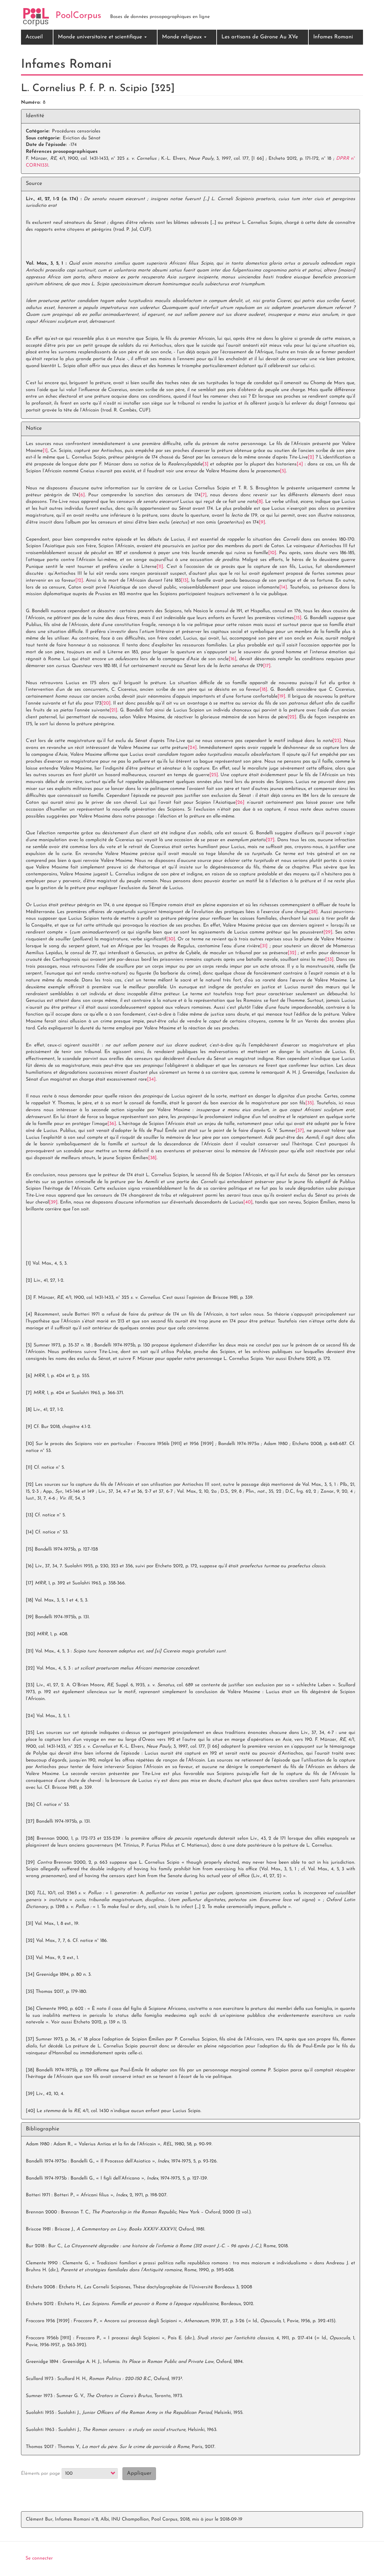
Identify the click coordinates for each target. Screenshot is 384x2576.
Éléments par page (40, 2474)
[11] (160, 567)
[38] (152, 1158)
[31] (264, 946)
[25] (214, 775)
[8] (260, 502)
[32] (292, 953)
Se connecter (39, 2558)
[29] (328, 932)
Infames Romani (333, 37)
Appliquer (139, 2474)
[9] (262, 522)
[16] (232, 659)
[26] (240, 803)
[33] (329, 960)
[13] (185, 580)
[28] (313, 912)
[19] (281, 696)
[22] (292, 717)
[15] (298, 618)
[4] (300, 464)
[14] (283, 587)
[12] (79, 580)
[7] (204, 495)
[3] (205, 464)
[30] (171, 939)
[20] (106, 703)
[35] (310, 1103)
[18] (264, 690)
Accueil (34, 37)
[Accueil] (36, 17)
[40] (248, 1202)
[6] (82, 495)
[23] (337, 741)
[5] (283, 471)
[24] (192, 748)
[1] (45, 451)
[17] (267, 666)
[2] (311, 457)
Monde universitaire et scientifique (101, 37)
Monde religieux (183, 37)
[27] (270, 840)
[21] (113, 710)
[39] (53, 1202)
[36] (112, 1124)
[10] (272, 553)
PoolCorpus (78, 16)
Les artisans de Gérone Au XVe (260, 37)
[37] (300, 1131)
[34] (151, 1079)
